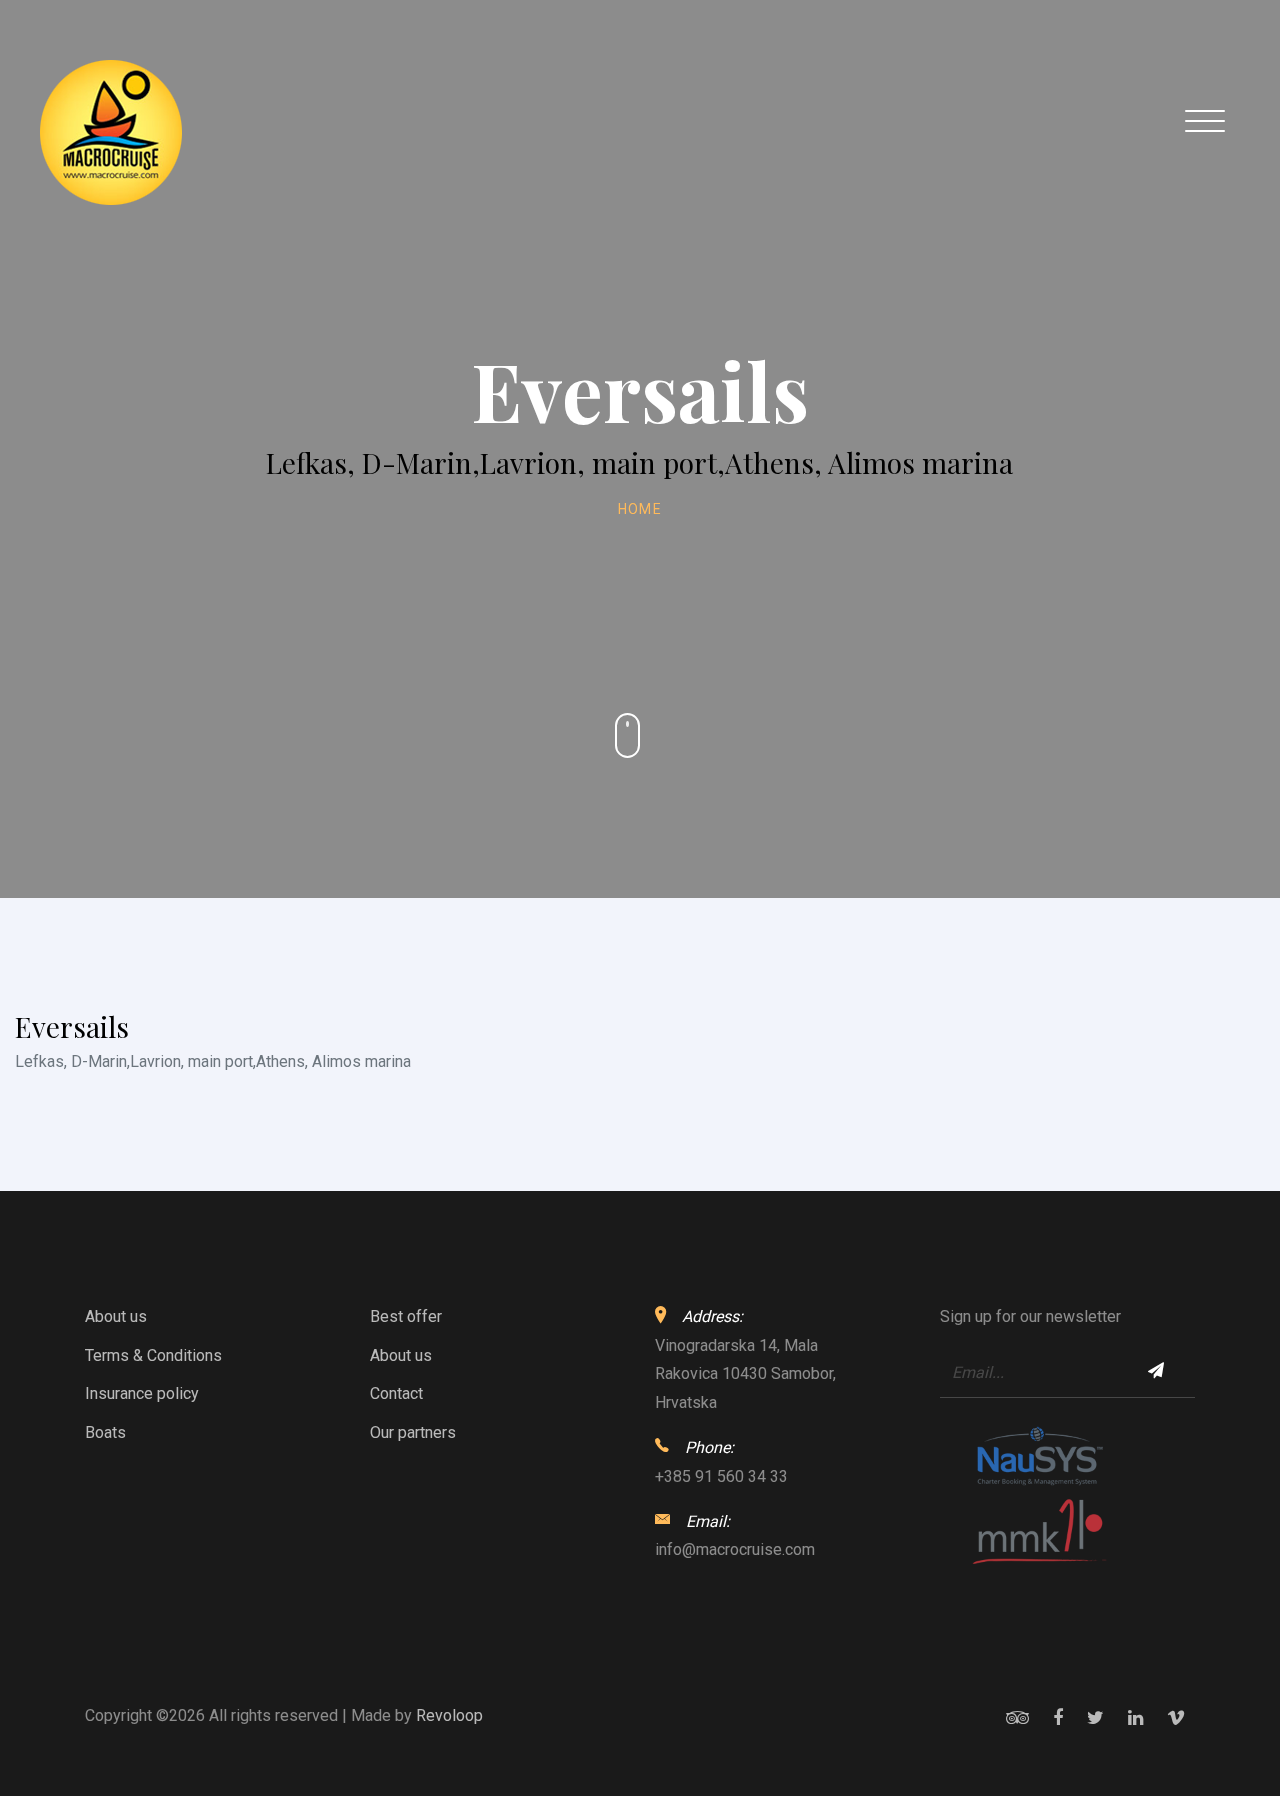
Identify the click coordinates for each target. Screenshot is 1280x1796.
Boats (105, 1432)
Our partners (413, 1432)
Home (640, 509)
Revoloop (449, 1715)
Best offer (406, 1316)
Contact (396, 1393)
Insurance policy (142, 1393)
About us (116, 1316)
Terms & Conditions (153, 1355)
